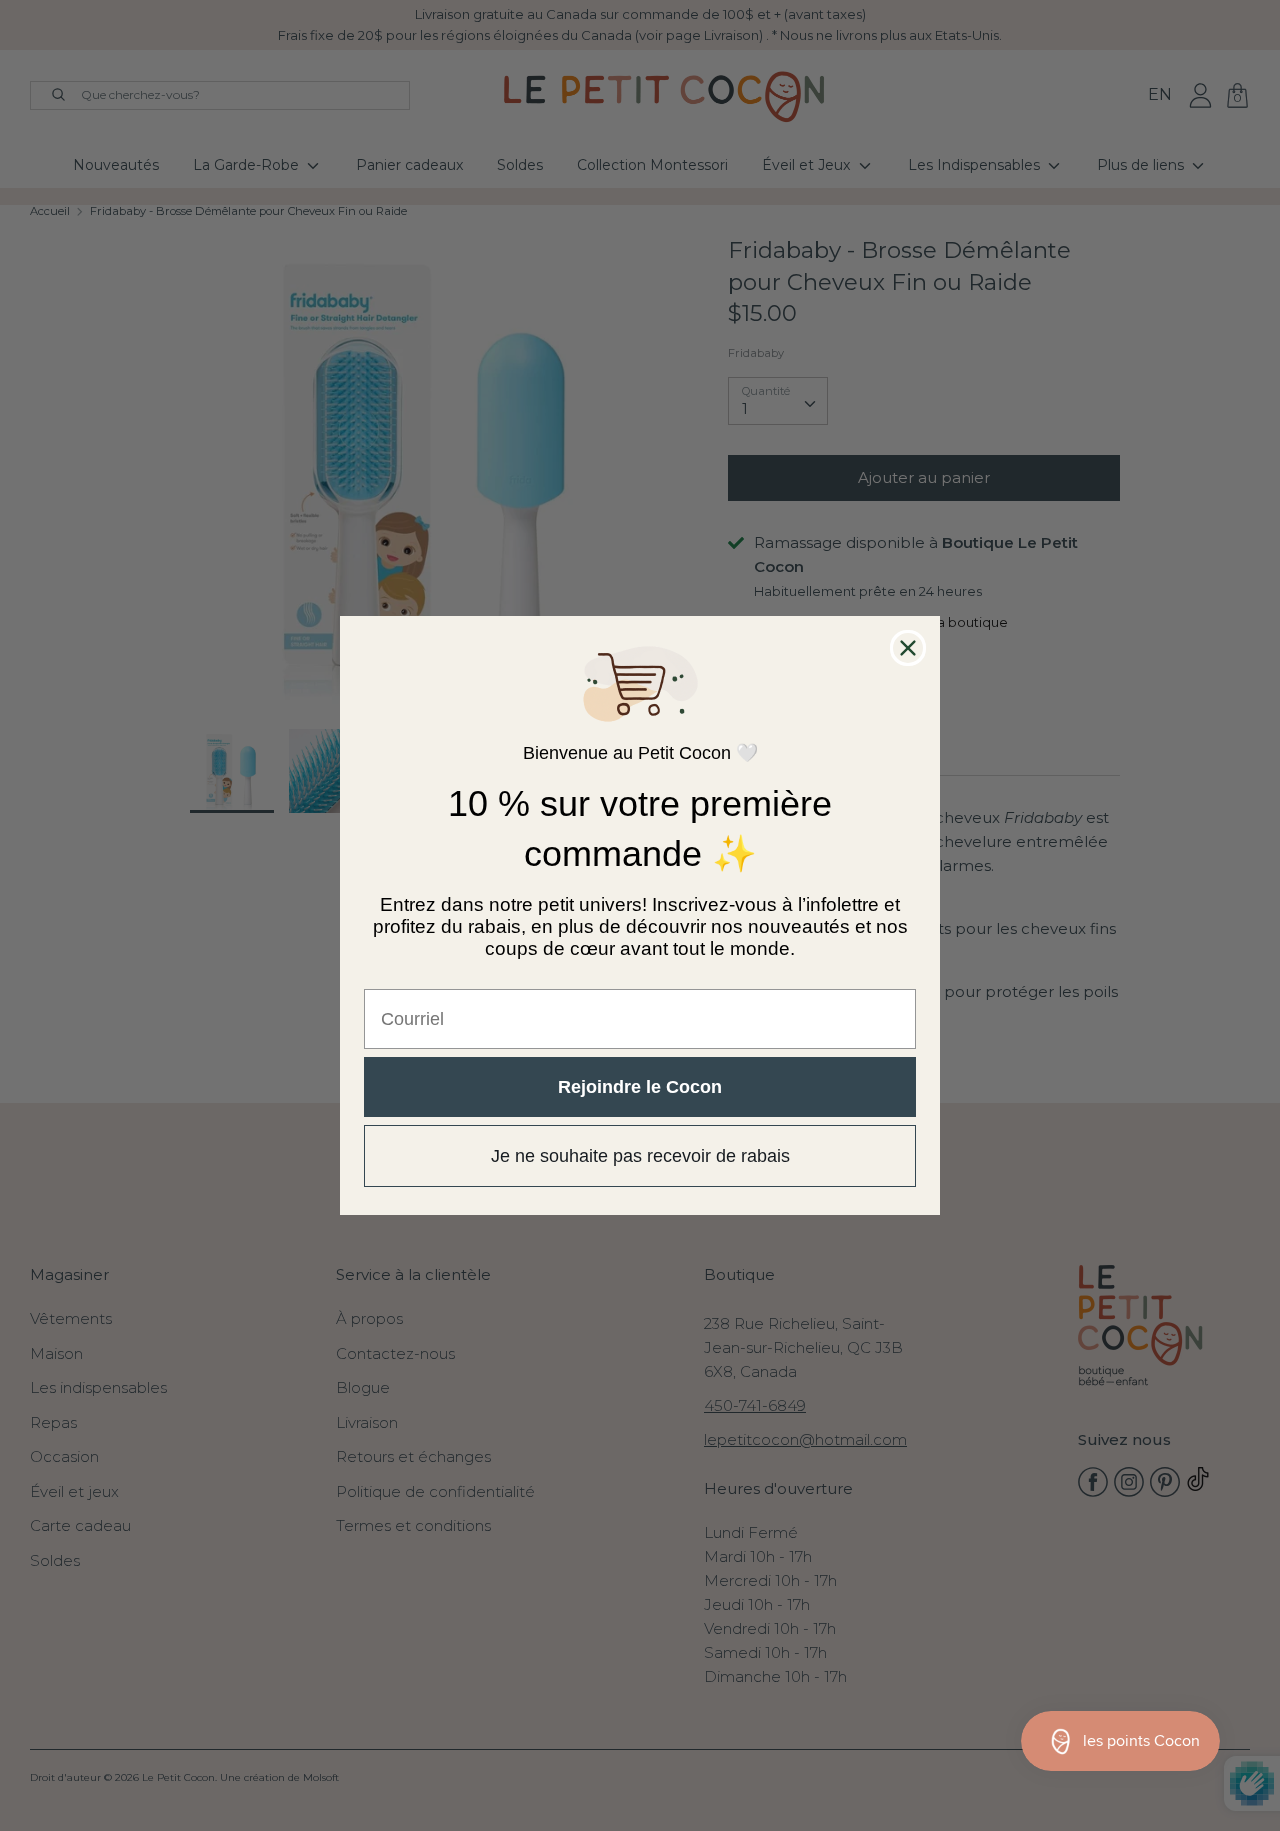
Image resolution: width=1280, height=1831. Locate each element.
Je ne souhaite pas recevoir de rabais (640, 1156)
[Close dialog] (908, 648)
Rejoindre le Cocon (640, 1087)
